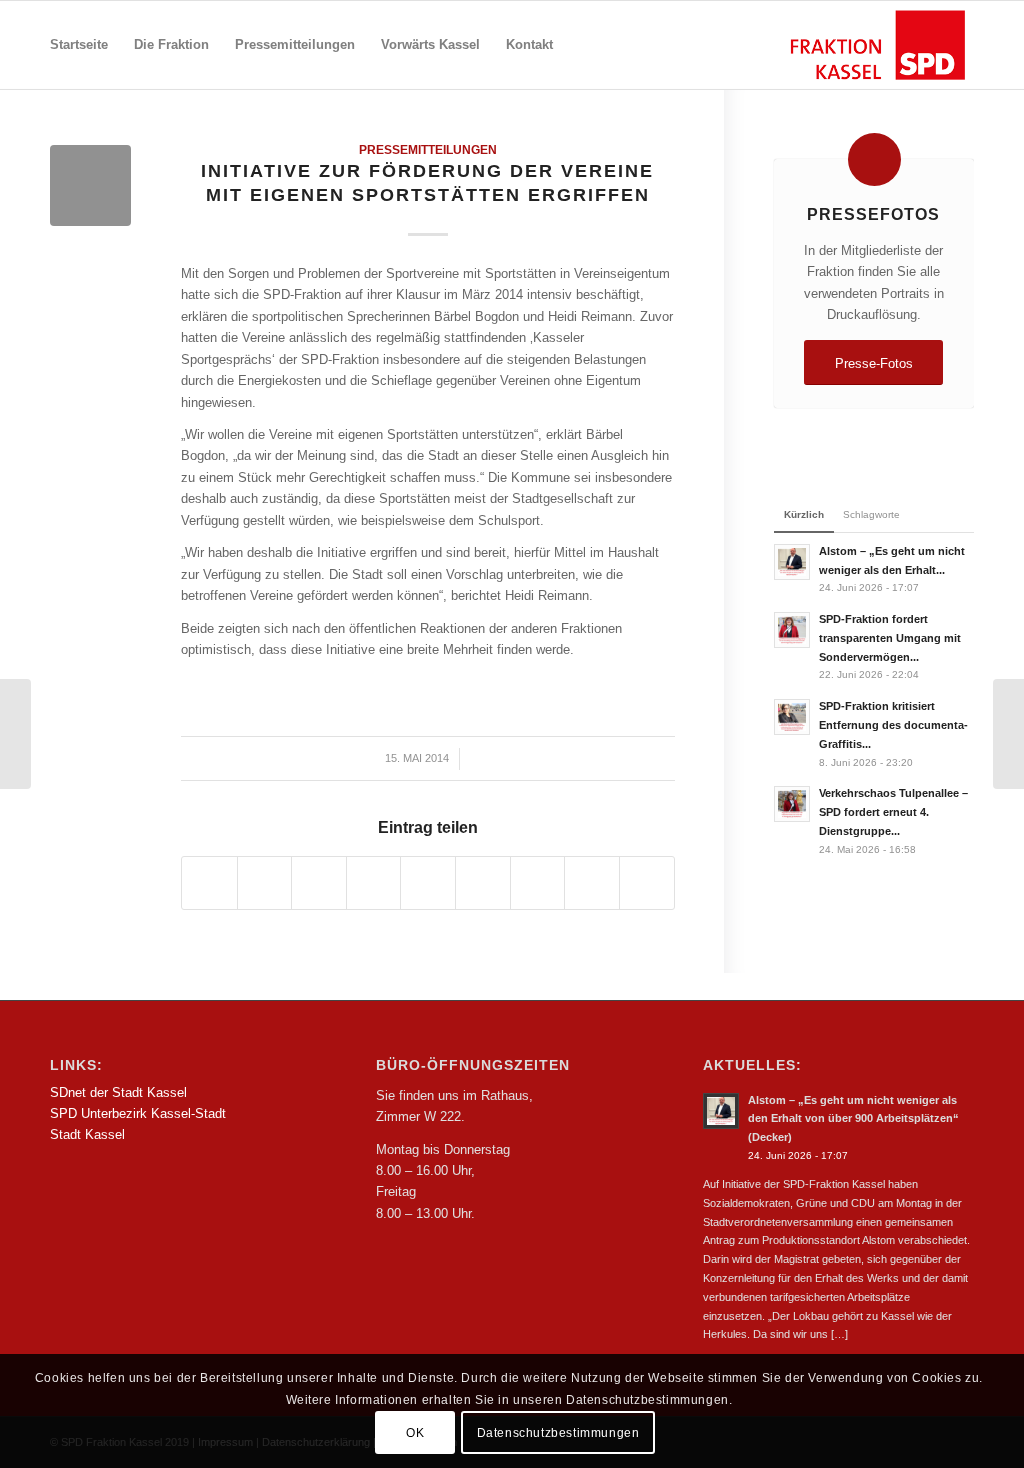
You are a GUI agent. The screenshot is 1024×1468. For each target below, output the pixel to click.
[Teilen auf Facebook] (209, 882)
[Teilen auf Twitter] (265, 882)
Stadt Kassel (87, 1134)
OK (415, 1433)
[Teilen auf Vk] (538, 882)
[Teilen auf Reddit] (592, 882)
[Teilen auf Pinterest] (374, 882)
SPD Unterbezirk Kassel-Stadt (138, 1113)
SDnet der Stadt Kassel (118, 1092)
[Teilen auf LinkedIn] (428, 882)
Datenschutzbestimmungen (558, 1433)
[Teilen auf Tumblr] (483, 882)
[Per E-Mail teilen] (647, 882)
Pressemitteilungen (428, 149)
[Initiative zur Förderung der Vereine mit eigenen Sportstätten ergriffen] (15, 734)
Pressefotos (873, 214)
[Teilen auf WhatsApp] (319, 882)
